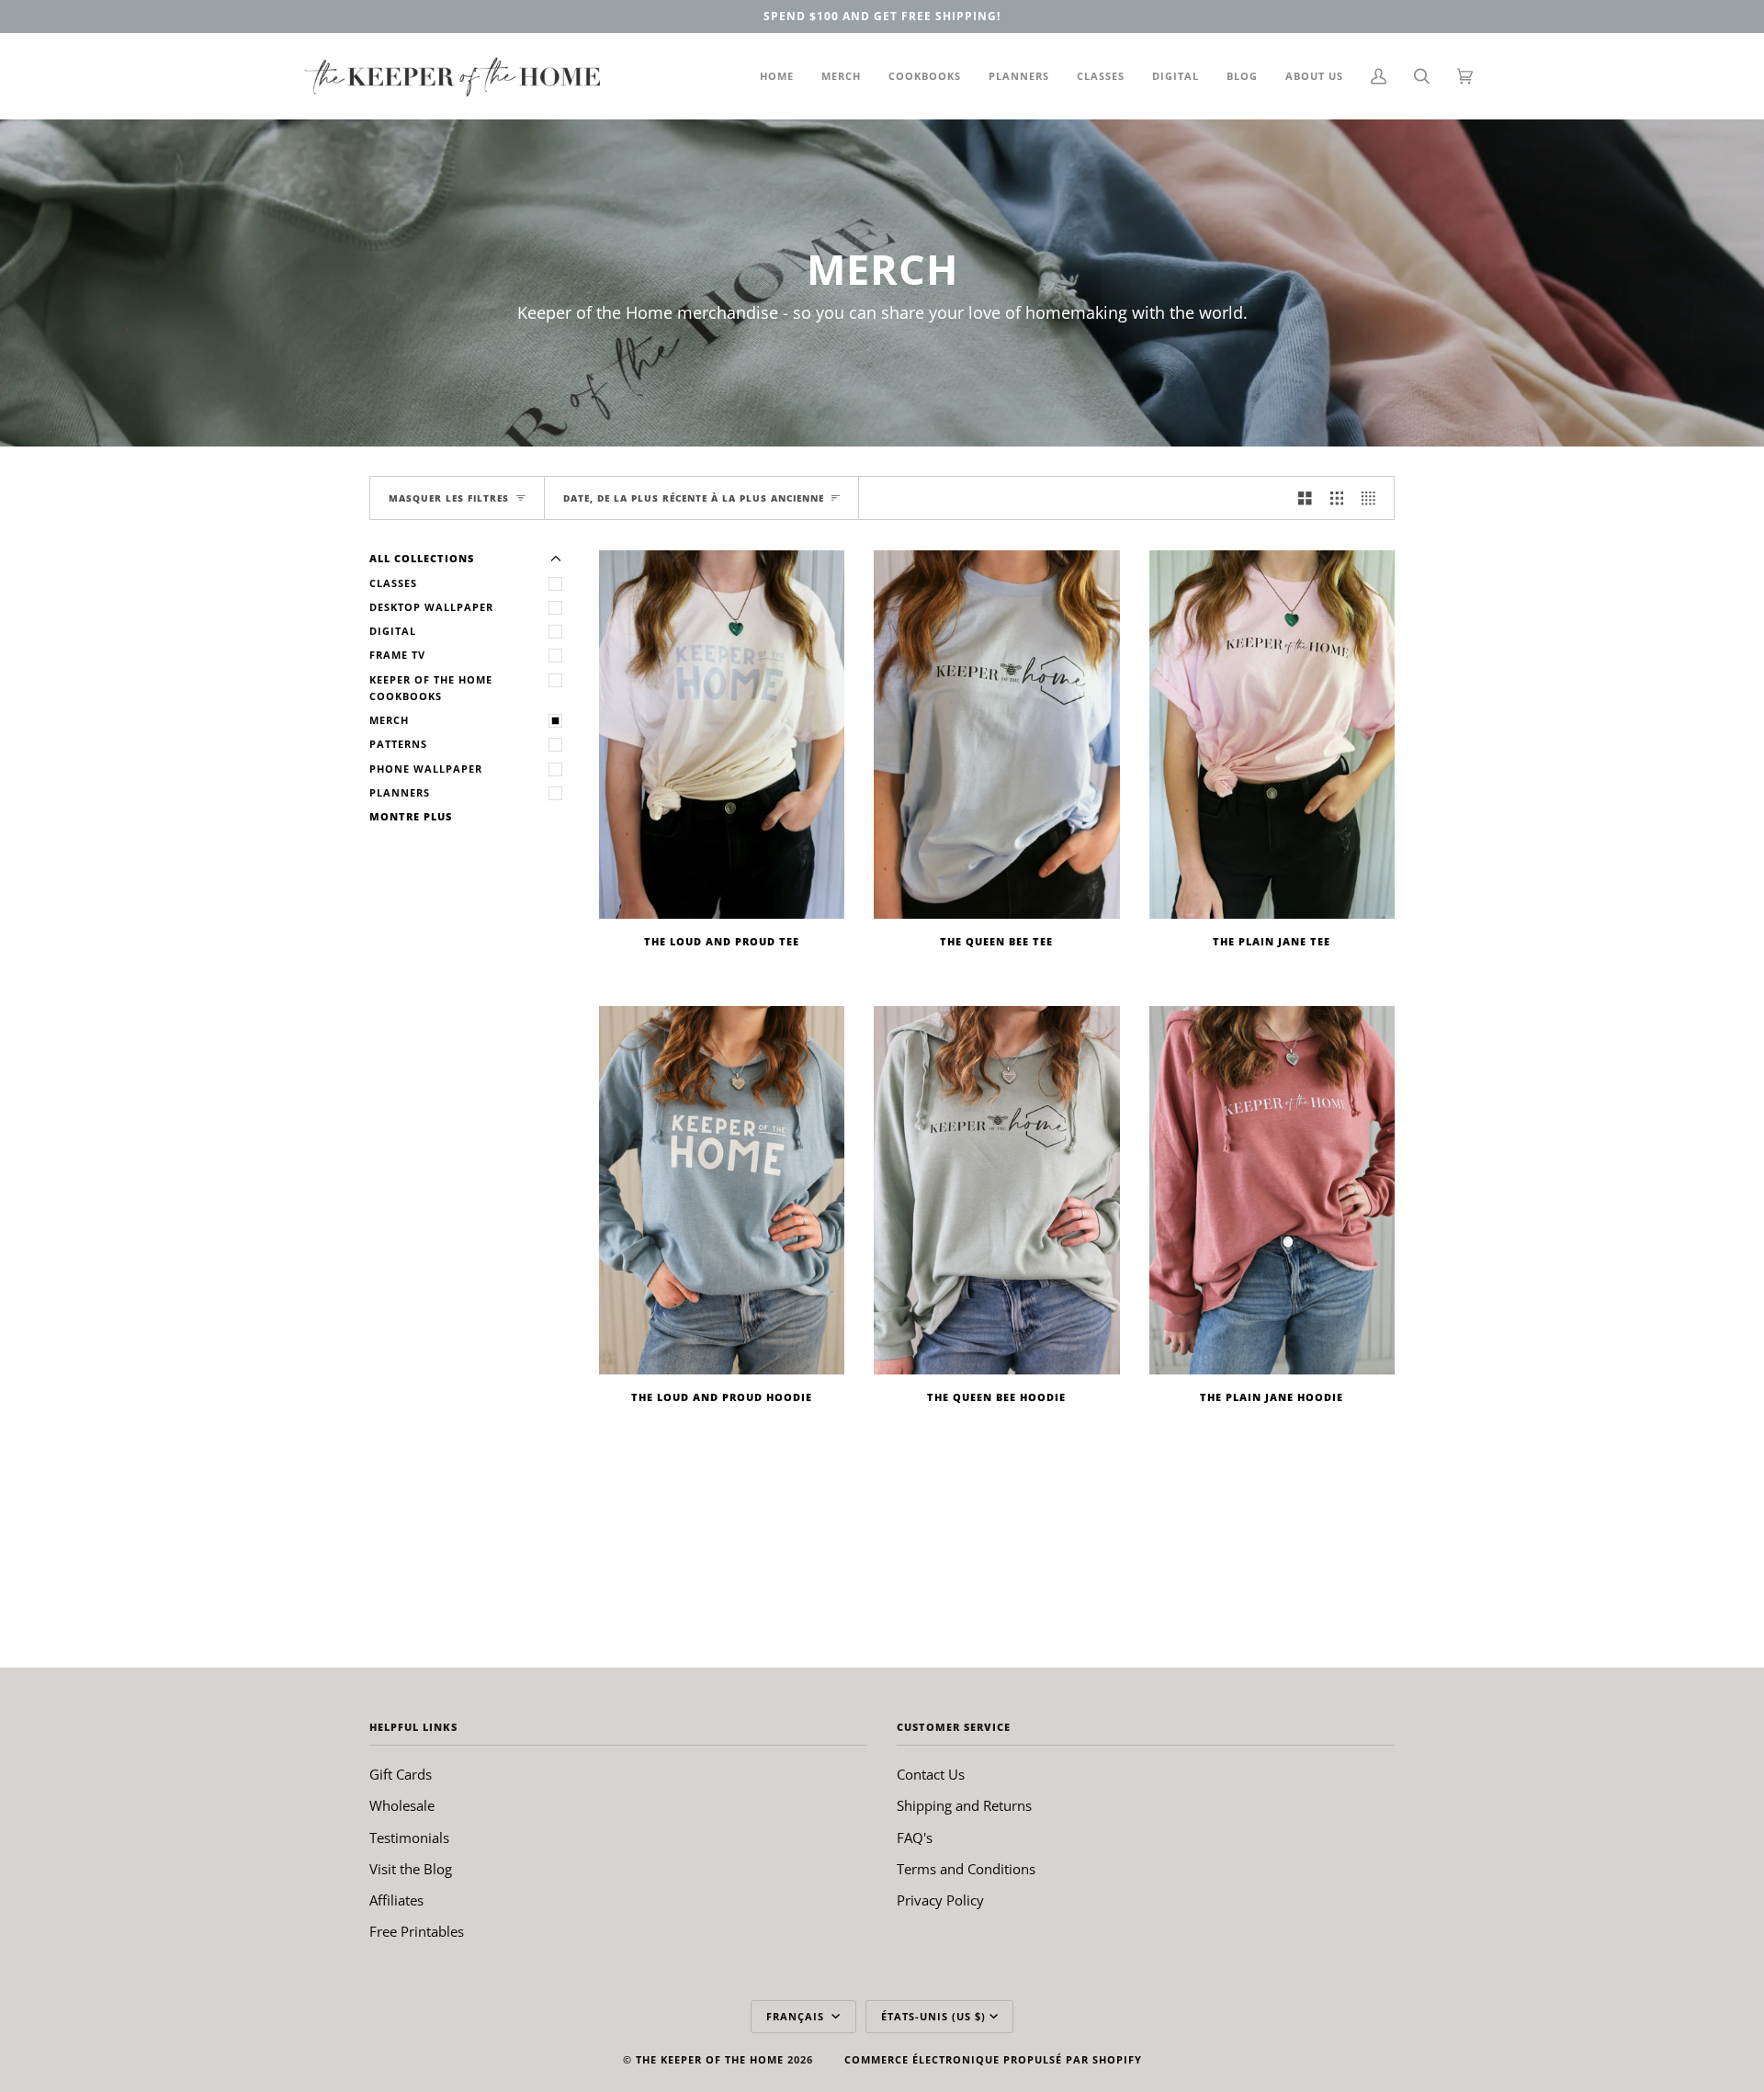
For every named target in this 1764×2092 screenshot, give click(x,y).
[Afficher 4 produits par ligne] (1373, 498)
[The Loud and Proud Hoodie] (722, 1190)
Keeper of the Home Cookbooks (431, 688)
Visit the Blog (411, 1869)
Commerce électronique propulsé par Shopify (993, 2059)
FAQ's (915, 1838)
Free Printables (417, 1931)
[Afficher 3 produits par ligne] (1337, 498)
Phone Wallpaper (426, 769)
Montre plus (411, 816)
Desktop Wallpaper (431, 607)
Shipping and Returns (964, 1805)
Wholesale (402, 1805)
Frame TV (397, 655)
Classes (393, 583)
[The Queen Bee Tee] (996, 735)
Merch (389, 720)
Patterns (398, 744)
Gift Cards (401, 1774)
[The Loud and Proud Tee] (722, 735)
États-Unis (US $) (933, 2016)
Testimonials (409, 1838)
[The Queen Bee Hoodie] (996, 1190)
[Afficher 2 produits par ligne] (1305, 498)
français (797, 2016)
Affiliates (396, 1900)
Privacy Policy (940, 1900)
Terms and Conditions (966, 1869)
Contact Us (931, 1774)
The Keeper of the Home (710, 2059)
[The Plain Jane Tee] (1272, 735)
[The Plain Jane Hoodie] (1272, 1190)
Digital (393, 631)
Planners (400, 792)
